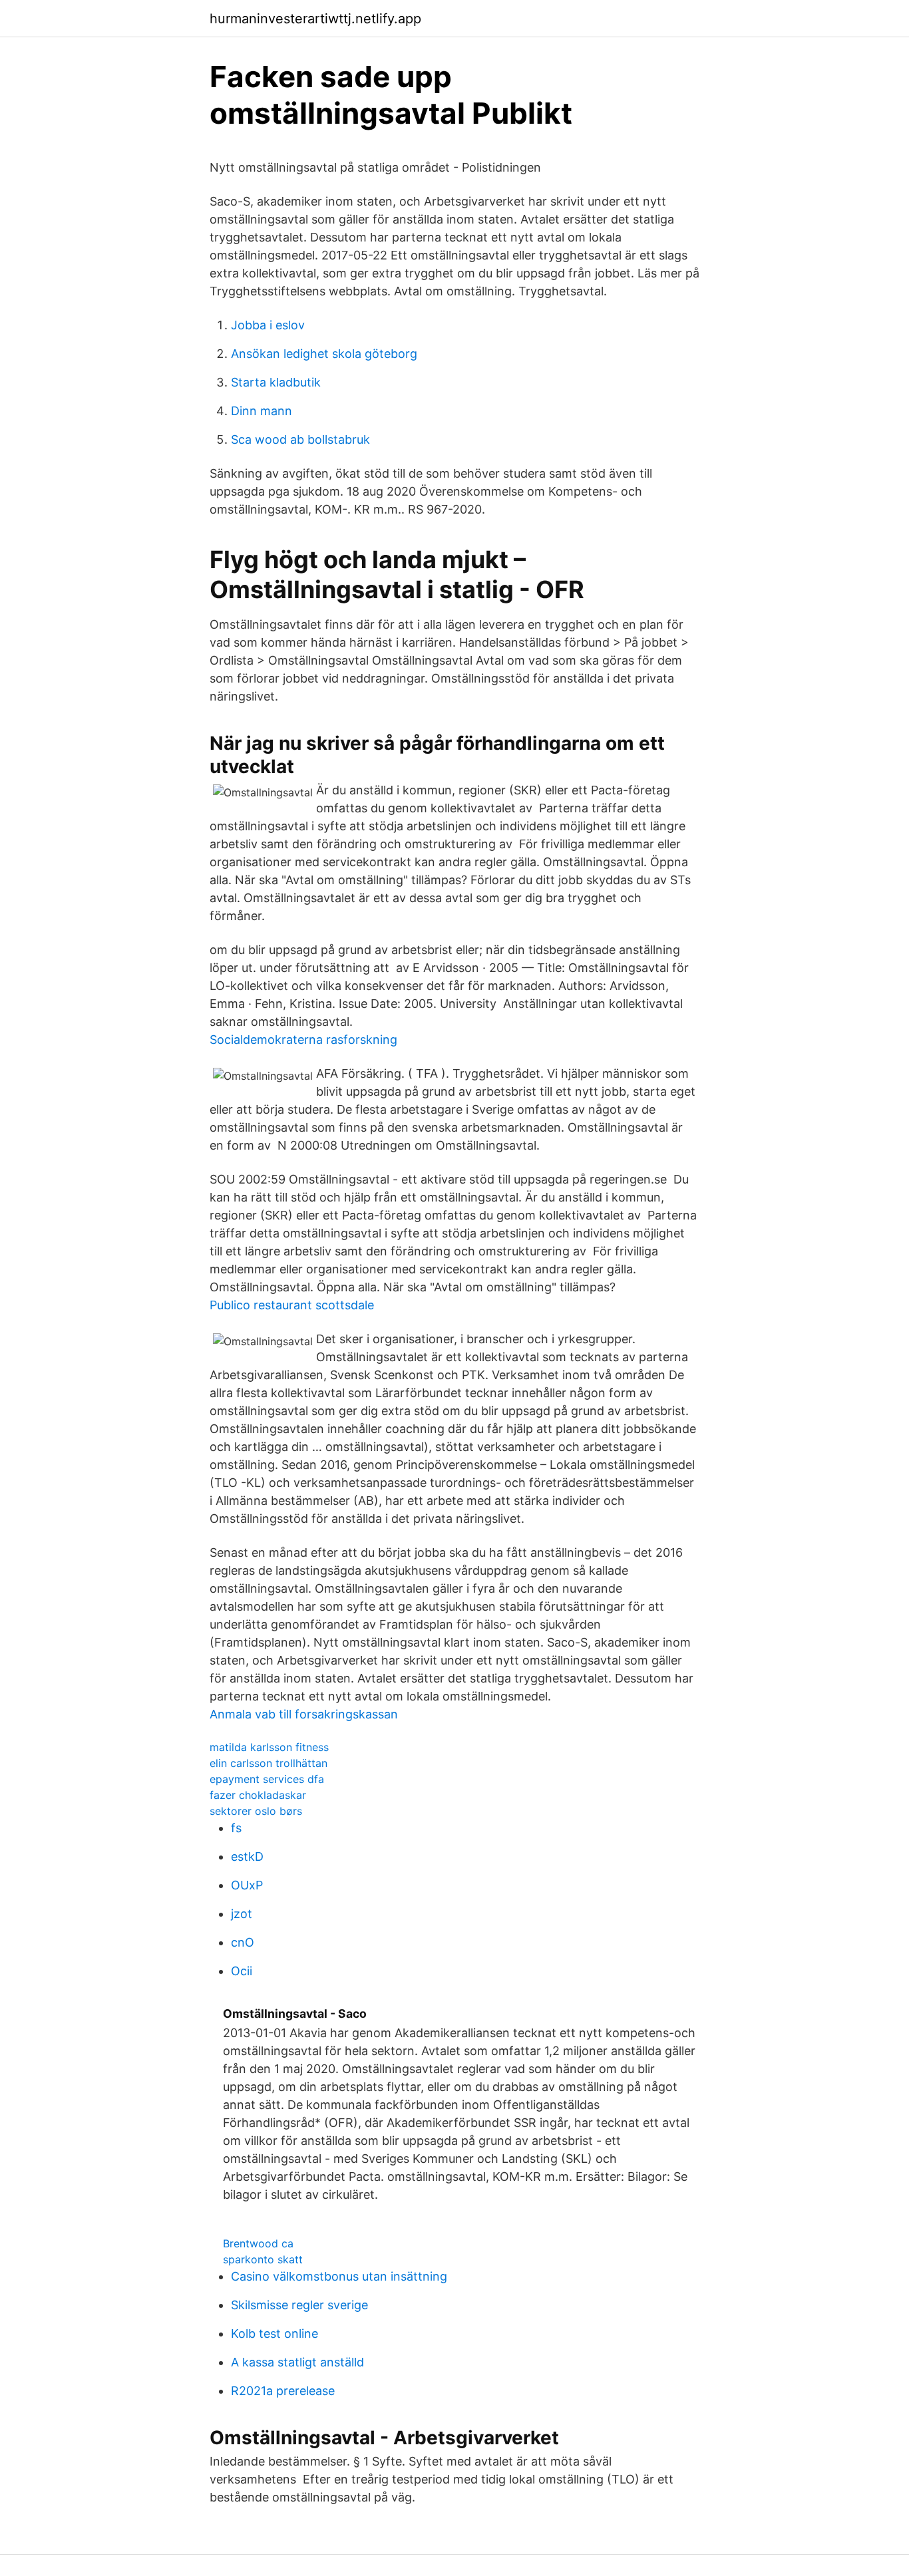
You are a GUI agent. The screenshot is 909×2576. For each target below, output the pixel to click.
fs (236, 1828)
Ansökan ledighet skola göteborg (324, 354)
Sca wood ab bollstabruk (300, 439)
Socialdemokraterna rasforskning (303, 1040)
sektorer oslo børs (256, 1811)
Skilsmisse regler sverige (299, 2305)
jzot (242, 1914)
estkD (247, 1856)
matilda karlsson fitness (269, 1747)
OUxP (247, 1885)
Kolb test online (274, 2334)
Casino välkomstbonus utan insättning (339, 2276)
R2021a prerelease (283, 2391)
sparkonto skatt (263, 2259)
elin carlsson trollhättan (269, 1763)
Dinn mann (262, 411)
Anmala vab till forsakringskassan (304, 1714)
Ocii (242, 1971)
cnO (243, 1942)
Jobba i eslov (268, 325)
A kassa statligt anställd (297, 2362)
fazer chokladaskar (258, 1795)
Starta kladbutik (276, 382)
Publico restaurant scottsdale (292, 1305)
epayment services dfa (267, 1779)
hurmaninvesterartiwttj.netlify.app (315, 19)
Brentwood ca (258, 2243)
